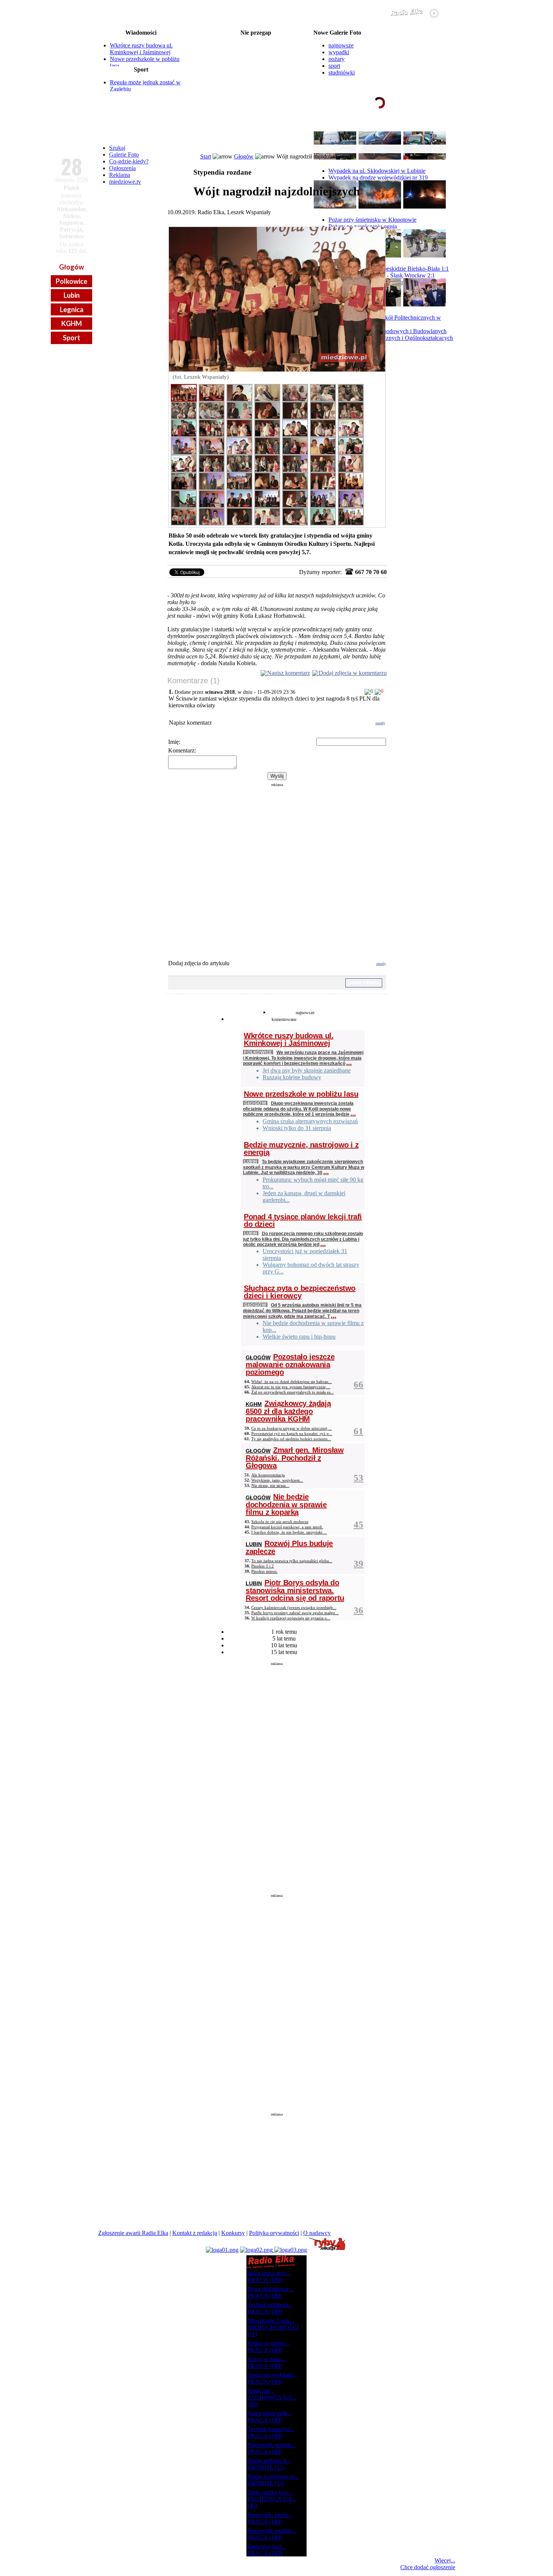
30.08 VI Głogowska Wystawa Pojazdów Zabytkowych (256, 51)
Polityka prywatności (274, 2233)
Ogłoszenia (122, 168)
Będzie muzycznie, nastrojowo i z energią (301, 1149)
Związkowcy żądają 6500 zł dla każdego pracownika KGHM (288, 1411)
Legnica (72, 309)
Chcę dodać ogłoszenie (428, 2567)
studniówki (342, 72)
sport (334, 66)
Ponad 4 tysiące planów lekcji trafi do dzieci (303, 1220)
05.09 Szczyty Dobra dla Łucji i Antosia (256, 87)
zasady (380, 723)
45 (359, 1524)
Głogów (71, 267)
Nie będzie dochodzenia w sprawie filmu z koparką (286, 1504)
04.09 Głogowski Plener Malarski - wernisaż (256, 81)
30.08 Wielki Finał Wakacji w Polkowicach (256, 45)
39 (359, 1564)
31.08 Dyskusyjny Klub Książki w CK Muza (256, 75)
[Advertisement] (277, 866)
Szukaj (117, 148)
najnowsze (341, 45)
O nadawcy (317, 2233)
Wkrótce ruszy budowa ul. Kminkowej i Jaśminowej (141, 49)
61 (359, 1431)
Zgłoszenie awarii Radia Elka (133, 2233)
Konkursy (233, 2233)
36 (359, 1610)
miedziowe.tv (125, 182)
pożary (337, 59)
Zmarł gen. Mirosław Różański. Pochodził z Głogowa (295, 1458)
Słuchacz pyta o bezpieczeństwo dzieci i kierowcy (300, 1292)
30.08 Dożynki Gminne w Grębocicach (256, 57)
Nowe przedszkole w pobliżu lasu (301, 1094)
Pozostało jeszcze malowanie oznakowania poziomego (290, 1364)
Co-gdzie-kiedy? (129, 161)
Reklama (120, 175)
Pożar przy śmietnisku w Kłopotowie (372, 220)
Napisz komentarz (289, 673)
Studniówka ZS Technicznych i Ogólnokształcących (391, 338)
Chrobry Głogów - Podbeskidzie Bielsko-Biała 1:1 (389, 269)
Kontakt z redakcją (195, 2233)
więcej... (437, 131)
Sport (71, 338)
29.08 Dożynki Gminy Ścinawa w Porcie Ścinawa (256, 39)
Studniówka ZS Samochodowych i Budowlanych (387, 331)
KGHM (72, 323)
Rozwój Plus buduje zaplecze (289, 1547)
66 (359, 1384)
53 (359, 1478)
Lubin (72, 295)
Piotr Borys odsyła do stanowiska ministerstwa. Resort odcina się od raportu (295, 1590)
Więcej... (445, 2560)
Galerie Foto (124, 155)
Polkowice (71, 281)
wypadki (339, 52)
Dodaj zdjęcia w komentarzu (353, 673)
